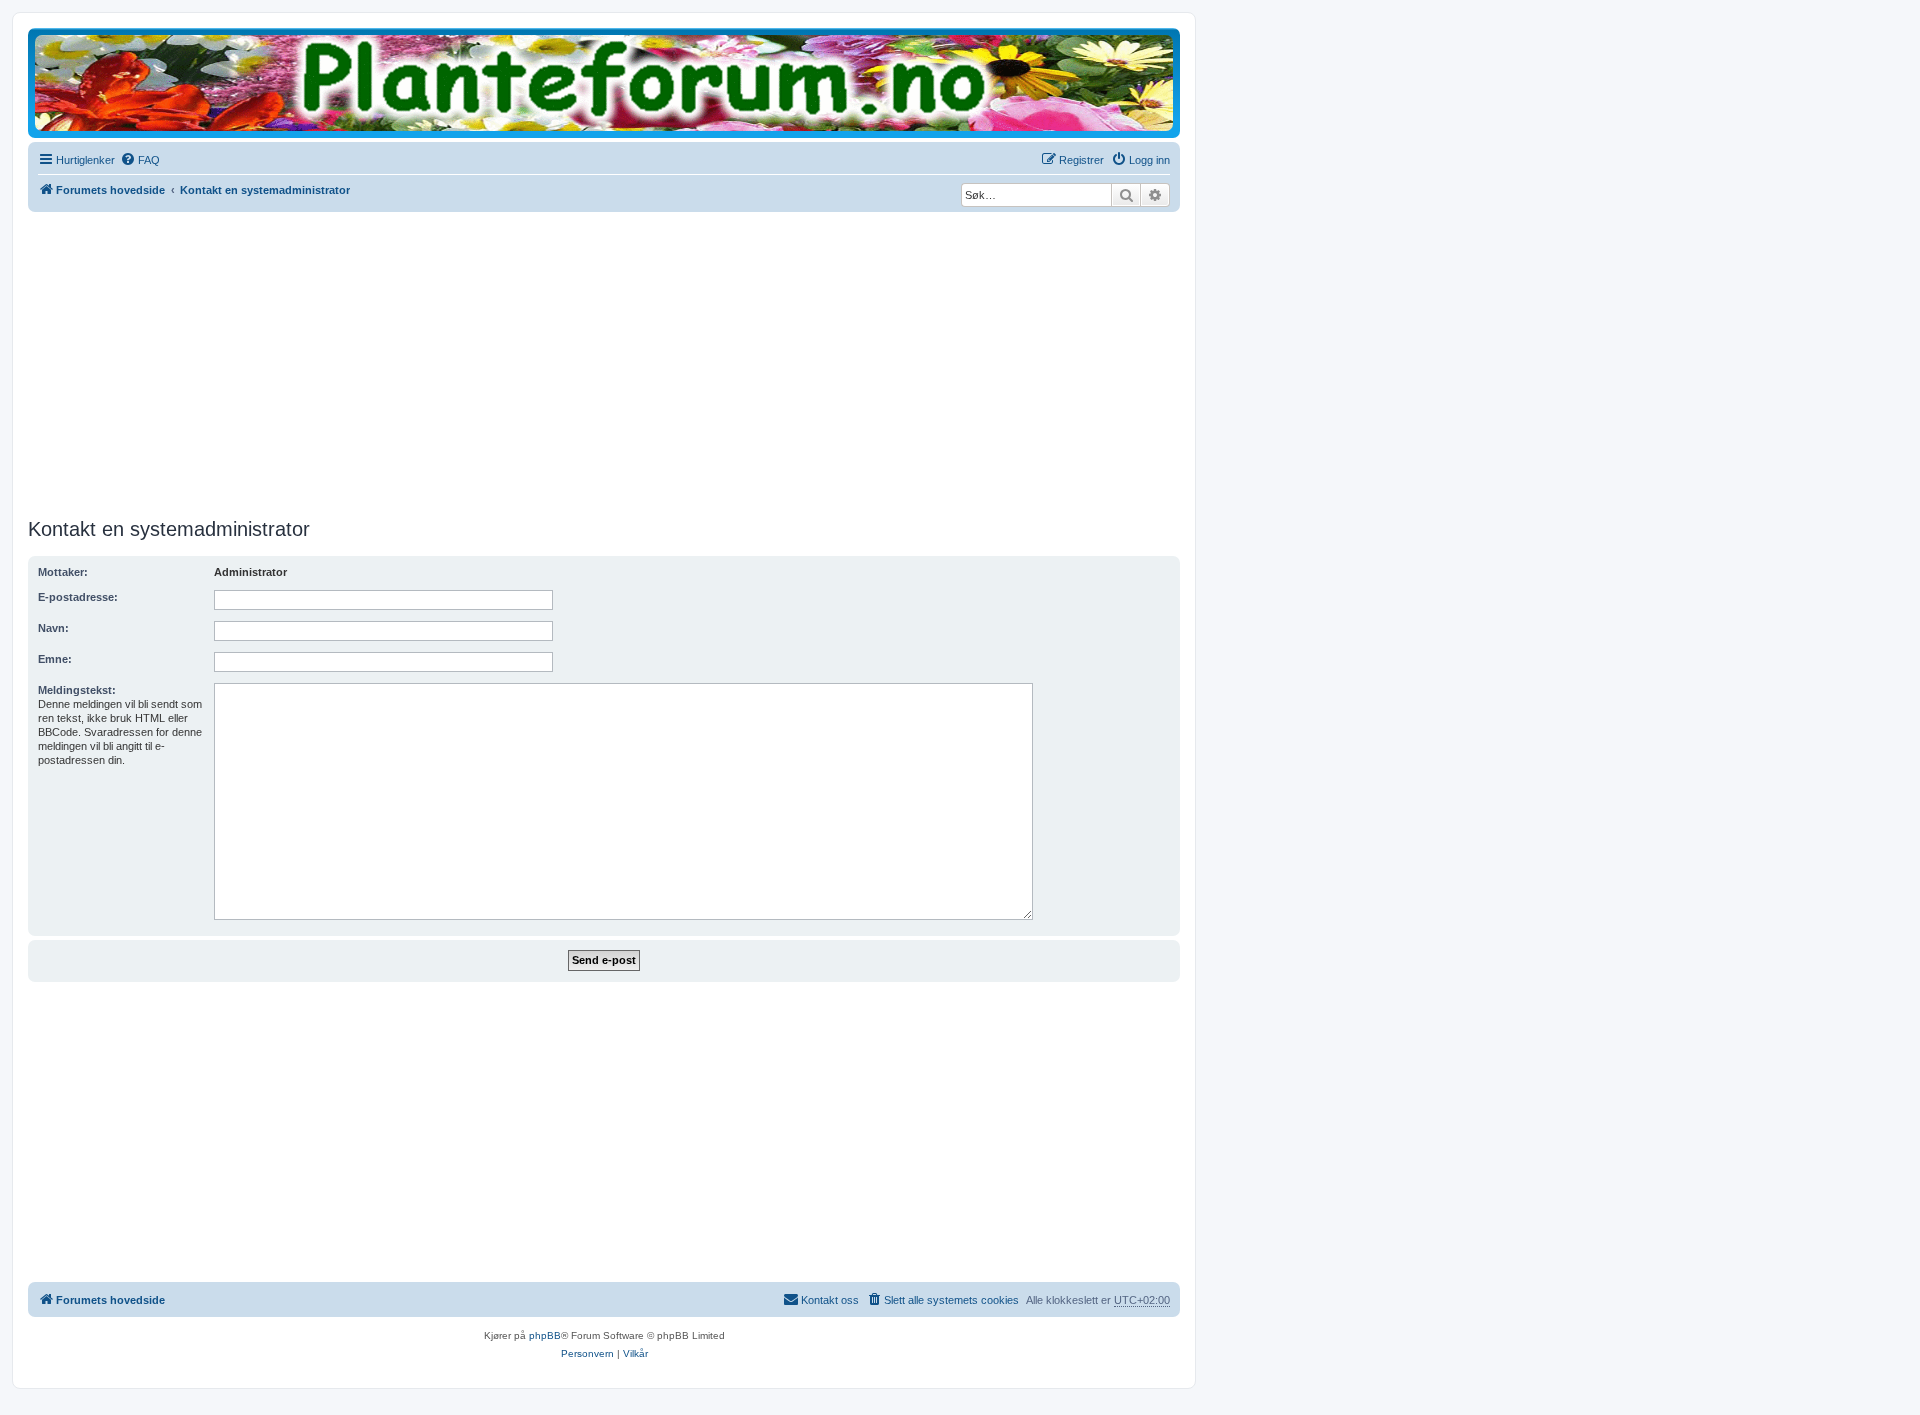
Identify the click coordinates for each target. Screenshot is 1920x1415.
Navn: (53, 628)
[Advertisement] (604, 362)
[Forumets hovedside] (604, 81)
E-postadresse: (78, 597)
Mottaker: (63, 572)
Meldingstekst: (77, 690)
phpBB (545, 1335)
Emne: (55, 659)
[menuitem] (140, 160)
